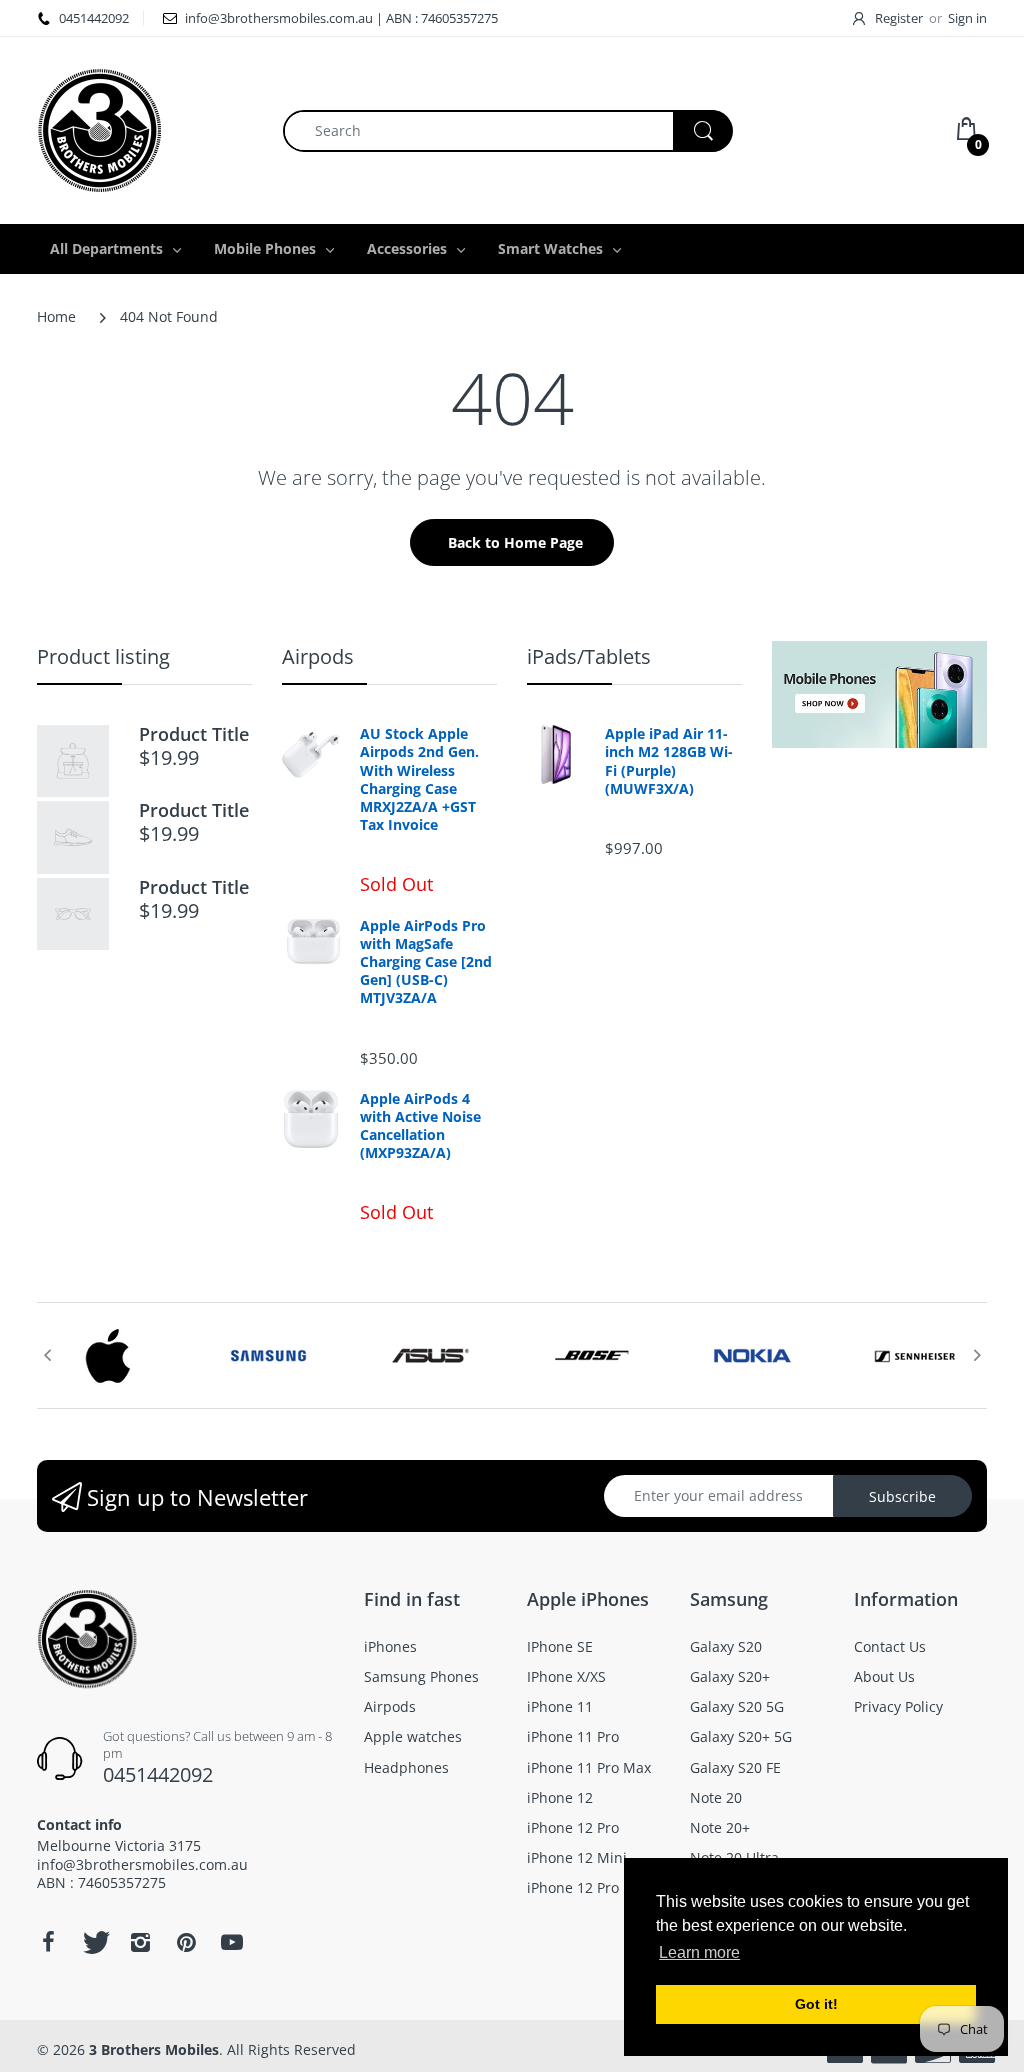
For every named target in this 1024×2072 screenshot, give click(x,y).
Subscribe (902, 1496)
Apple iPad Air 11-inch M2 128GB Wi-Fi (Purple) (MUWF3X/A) (669, 761)
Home (56, 316)
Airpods (318, 656)
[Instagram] (140, 1942)
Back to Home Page (515, 542)
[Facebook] (48, 1942)
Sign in (967, 18)
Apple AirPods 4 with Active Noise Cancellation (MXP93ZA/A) (420, 1126)
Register (899, 18)
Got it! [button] (816, 2004)
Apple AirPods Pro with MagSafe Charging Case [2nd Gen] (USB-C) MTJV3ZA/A (426, 962)
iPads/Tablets (589, 656)
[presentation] (47, 1355)
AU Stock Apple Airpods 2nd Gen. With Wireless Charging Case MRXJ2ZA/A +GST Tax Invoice (419, 779)
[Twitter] (94, 1942)
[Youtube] (232, 1942)
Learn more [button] (699, 1952)
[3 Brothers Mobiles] (99, 128)
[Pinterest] (186, 1942)
